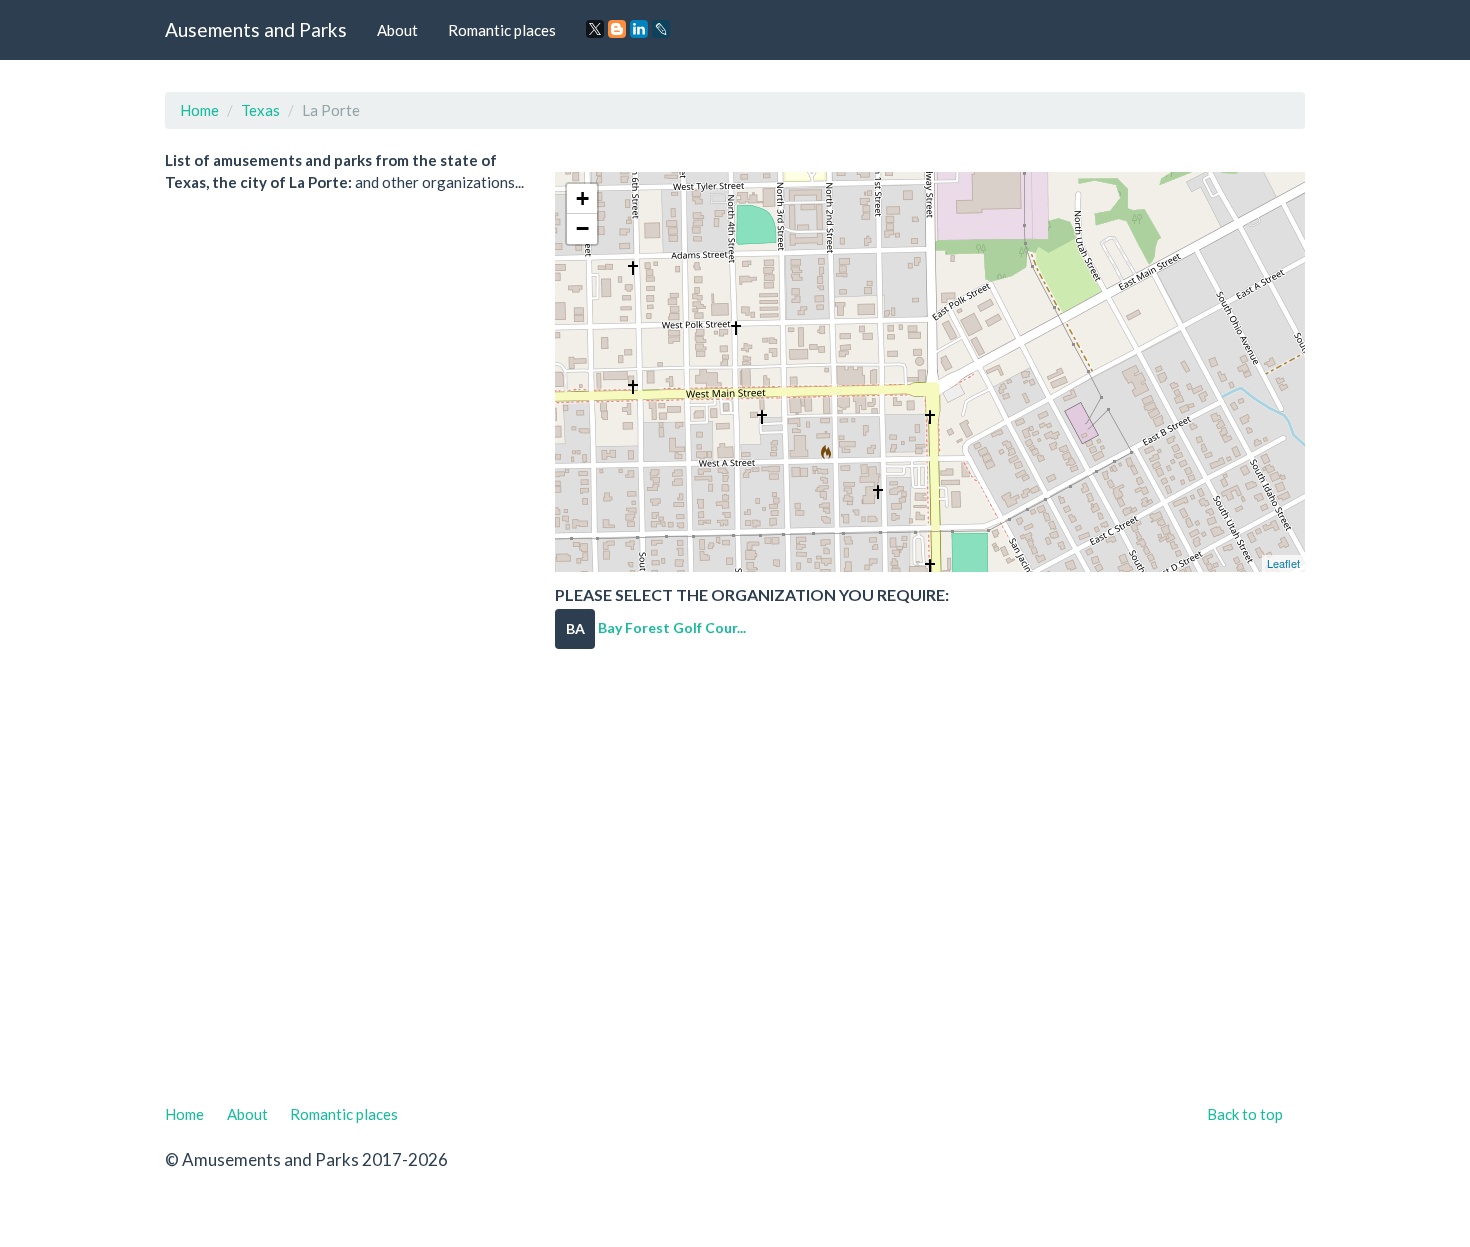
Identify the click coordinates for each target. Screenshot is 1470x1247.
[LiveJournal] (661, 29)
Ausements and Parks (256, 29)
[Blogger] (617, 29)
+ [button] (582, 198)
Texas (260, 110)
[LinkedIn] (639, 29)
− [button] (582, 228)
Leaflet (1283, 563)
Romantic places (502, 30)
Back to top (1245, 1114)
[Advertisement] (735, 889)
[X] (595, 29)
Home (199, 110)
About (397, 30)
